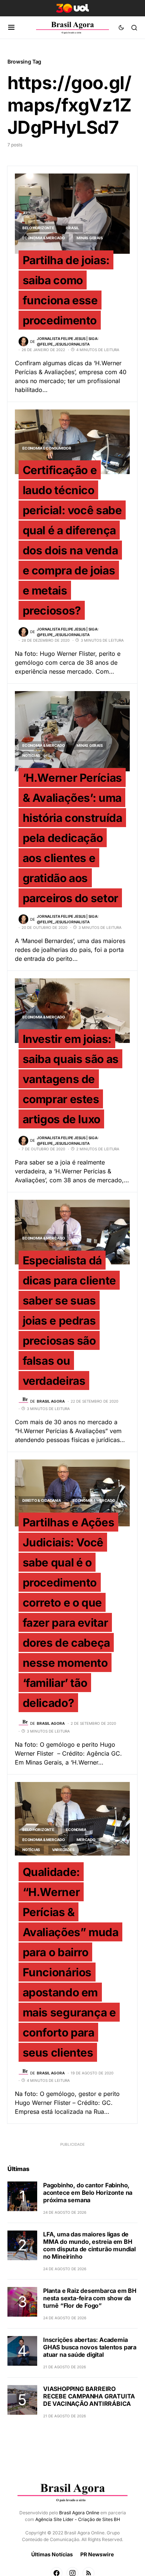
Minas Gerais (90, 238)
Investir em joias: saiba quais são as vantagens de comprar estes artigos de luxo (71, 1079)
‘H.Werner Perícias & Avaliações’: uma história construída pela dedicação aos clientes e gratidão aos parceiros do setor (72, 837)
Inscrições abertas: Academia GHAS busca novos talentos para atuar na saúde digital (90, 2347)
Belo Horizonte (38, 228)
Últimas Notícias (52, 2554)
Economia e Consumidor (47, 448)
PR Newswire (97, 2554)
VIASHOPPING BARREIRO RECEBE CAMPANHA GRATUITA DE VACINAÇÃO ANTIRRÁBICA (89, 2396)
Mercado (86, 1840)
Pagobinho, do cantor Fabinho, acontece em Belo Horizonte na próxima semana (88, 2193)
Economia (76, 1830)
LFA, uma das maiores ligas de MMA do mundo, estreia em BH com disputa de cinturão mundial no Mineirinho (89, 2245)
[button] (11, 27)
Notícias (31, 755)
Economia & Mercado (44, 238)
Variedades (63, 1850)
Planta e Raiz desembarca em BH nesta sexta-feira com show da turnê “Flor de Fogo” (90, 2298)
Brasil (72, 228)
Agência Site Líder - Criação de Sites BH (78, 2519)
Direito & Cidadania (41, 1500)
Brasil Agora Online (79, 2513)
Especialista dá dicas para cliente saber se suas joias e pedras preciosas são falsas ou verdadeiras (69, 1320)
